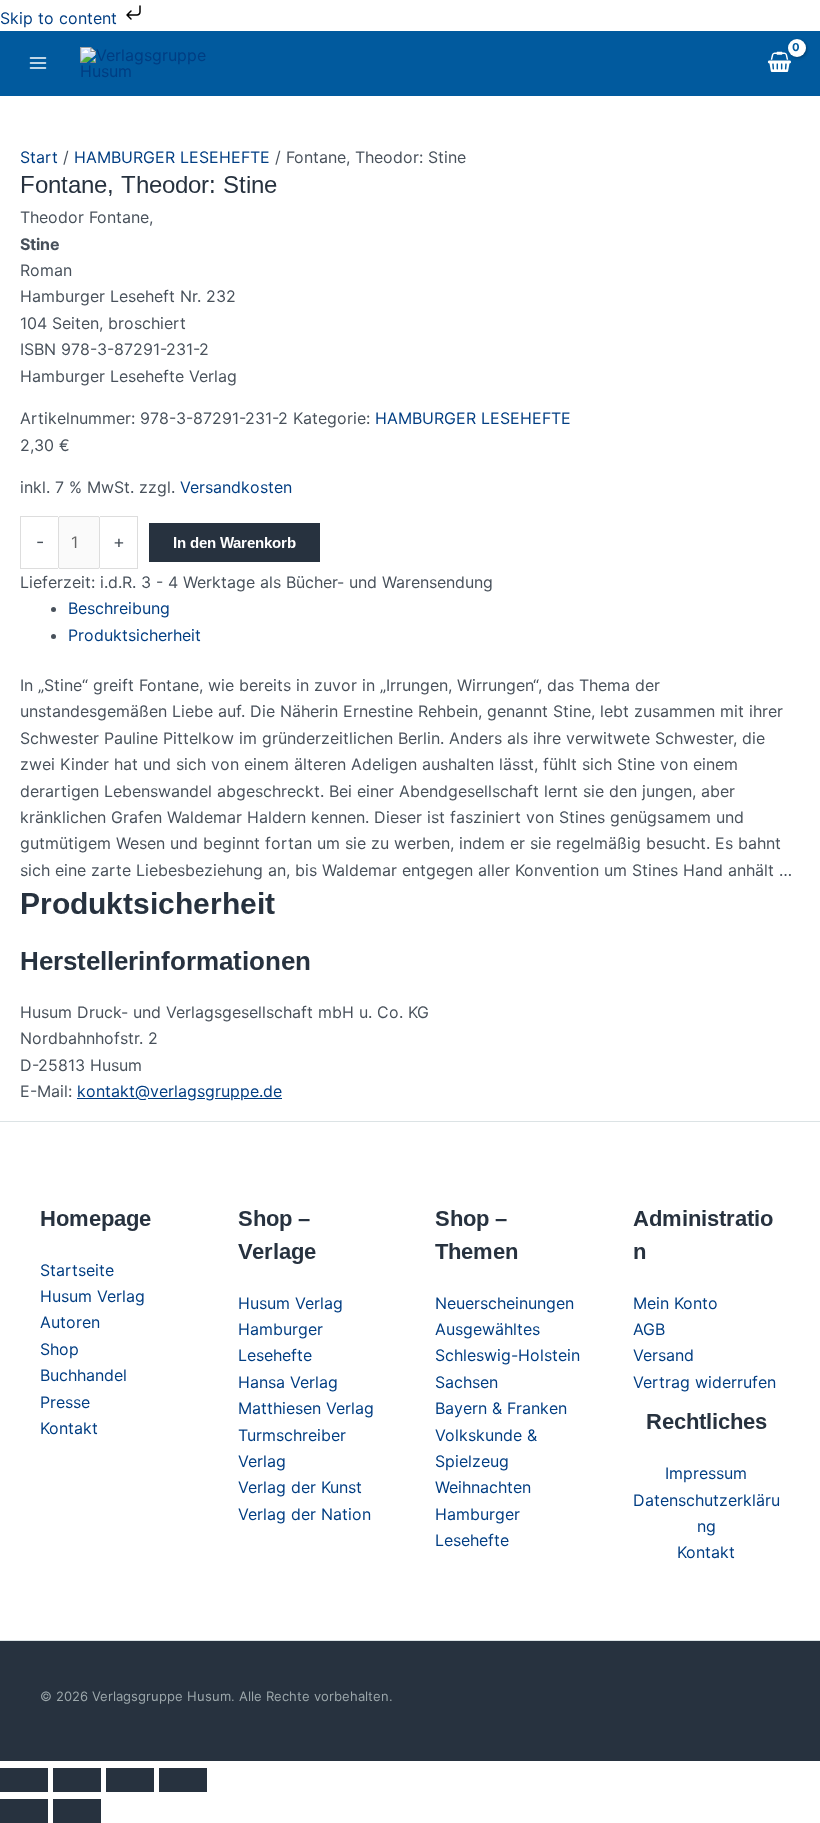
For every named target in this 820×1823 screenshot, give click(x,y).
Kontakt (69, 1428)
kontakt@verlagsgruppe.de (179, 1091)
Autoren (70, 1322)
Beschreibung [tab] (119, 608)
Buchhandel (83, 1375)
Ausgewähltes (487, 1329)
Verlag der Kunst (300, 1487)
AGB (649, 1329)
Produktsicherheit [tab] (134, 635)
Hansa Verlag (288, 1382)
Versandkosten (236, 487)
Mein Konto (675, 1303)
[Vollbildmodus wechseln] (77, 1780)
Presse (65, 1402)
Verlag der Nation (304, 1514)
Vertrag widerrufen (704, 1382)
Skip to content (61, 18)
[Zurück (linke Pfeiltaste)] (24, 1811)
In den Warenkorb (234, 542)
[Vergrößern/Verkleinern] (24, 1780)
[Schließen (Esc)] (183, 1780)
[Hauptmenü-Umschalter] (38, 63)
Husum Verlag (92, 1296)
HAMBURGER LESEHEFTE (172, 157)
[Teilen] (130, 1780)
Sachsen (466, 1382)
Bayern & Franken (501, 1408)
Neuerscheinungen (504, 1303)
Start (39, 157)
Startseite (77, 1270)
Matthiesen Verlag (306, 1408)
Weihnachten (483, 1487)
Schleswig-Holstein (507, 1355)
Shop (59, 1349)
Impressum (706, 1473)
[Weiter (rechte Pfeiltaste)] (77, 1811)
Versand (663, 1355)
